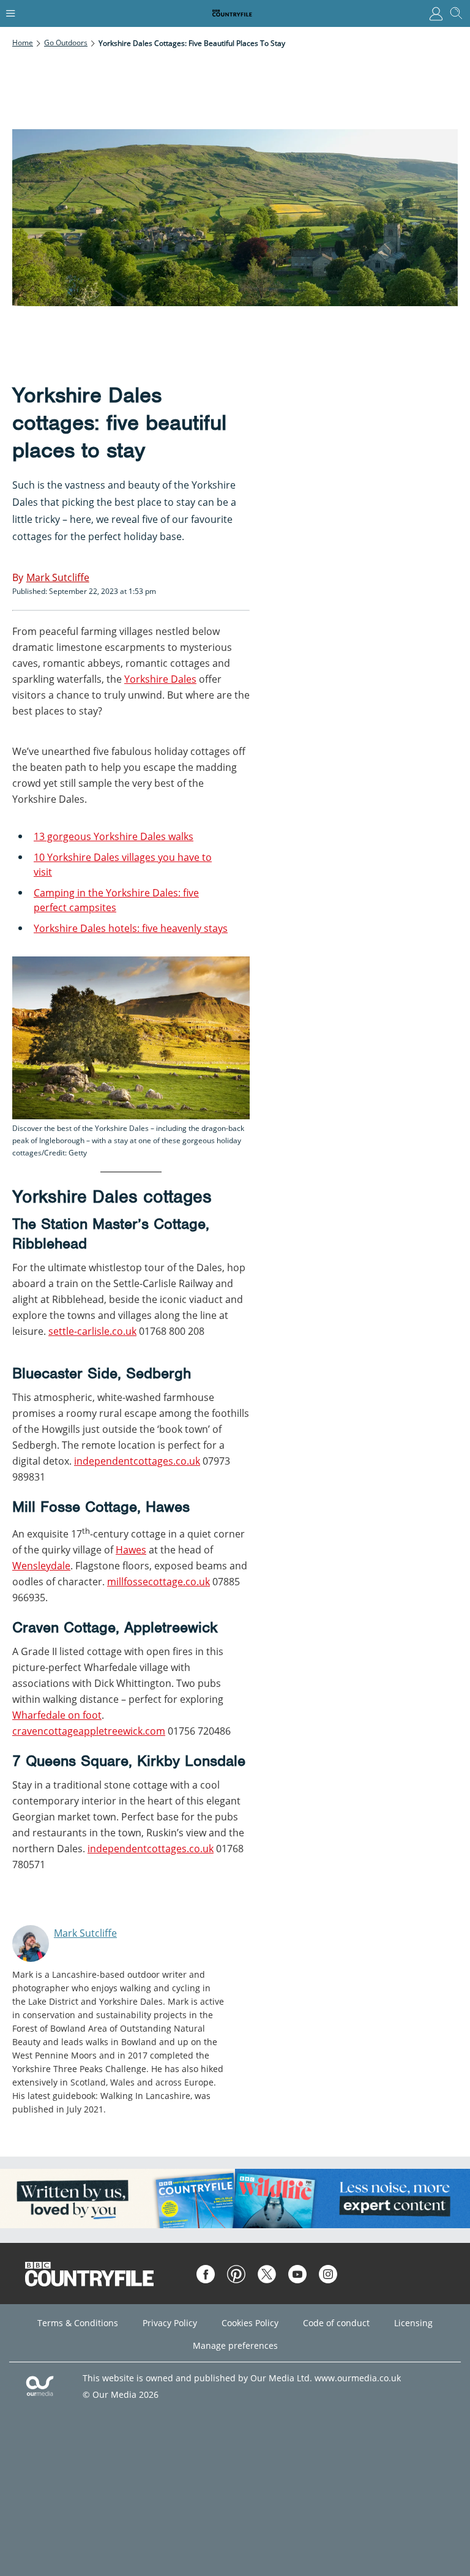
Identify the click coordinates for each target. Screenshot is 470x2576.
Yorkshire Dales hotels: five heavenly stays (131, 928)
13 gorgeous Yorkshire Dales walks (114, 836)
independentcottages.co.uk (137, 1461)
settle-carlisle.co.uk (92, 1331)
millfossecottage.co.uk (159, 1582)
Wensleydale (41, 1566)
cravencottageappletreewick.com (89, 1731)
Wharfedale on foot (57, 1715)
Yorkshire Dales (160, 679)
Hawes (131, 1550)
